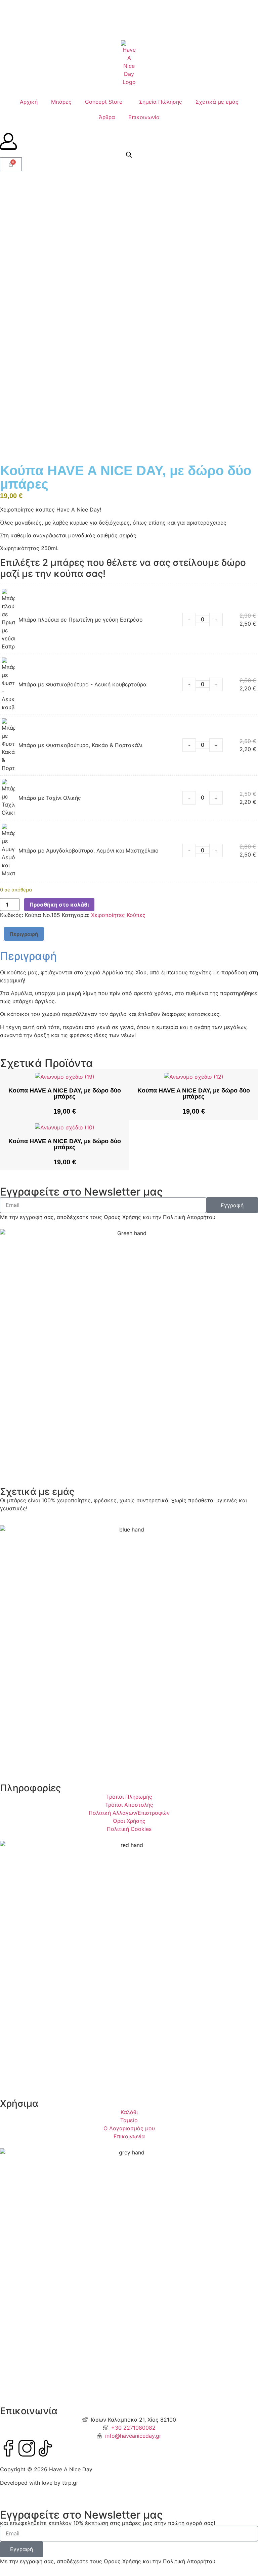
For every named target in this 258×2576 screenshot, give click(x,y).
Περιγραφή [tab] (24, 934)
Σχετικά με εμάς (217, 102)
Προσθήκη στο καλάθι (59, 905)
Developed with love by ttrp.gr (39, 2483)
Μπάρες (61, 102)
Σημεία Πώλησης (161, 102)
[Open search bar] (129, 155)
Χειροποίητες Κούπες (118, 915)
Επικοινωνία (144, 117)
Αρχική (29, 102)
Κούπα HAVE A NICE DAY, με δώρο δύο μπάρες (65, 1093)
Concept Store (104, 102)
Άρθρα (107, 117)
